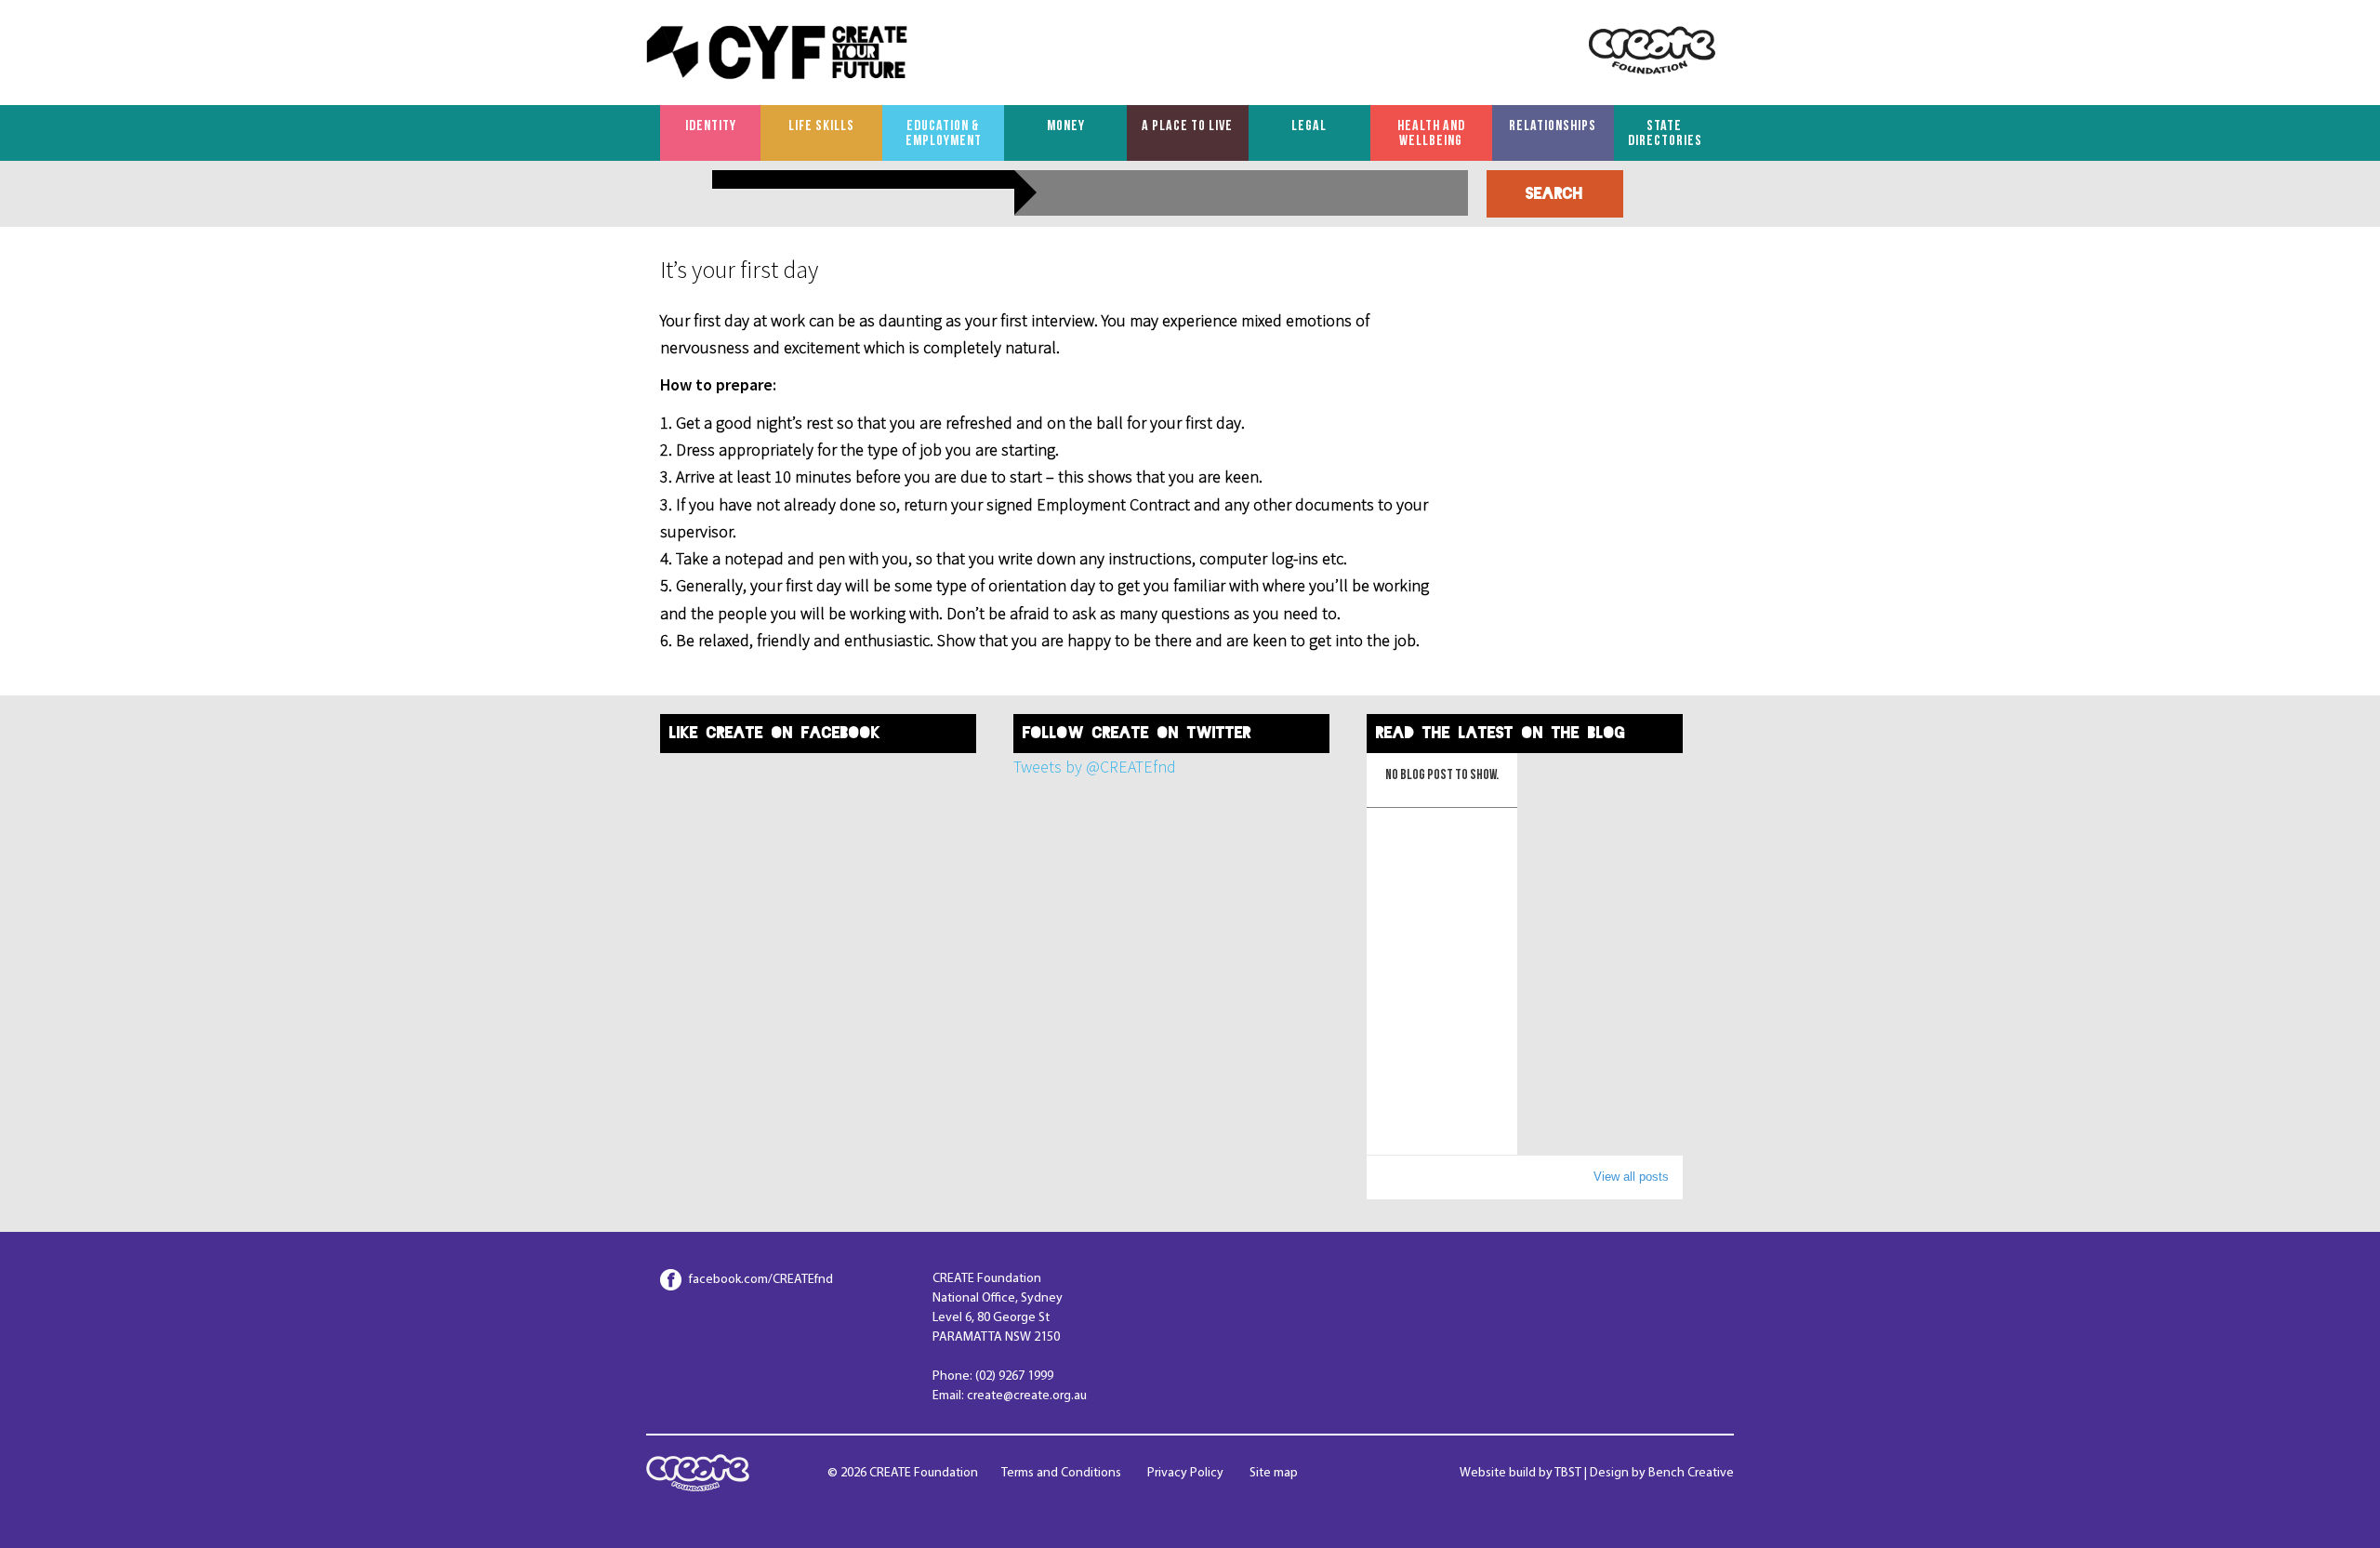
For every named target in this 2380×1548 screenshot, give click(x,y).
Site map (1274, 1473)
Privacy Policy (1185, 1473)
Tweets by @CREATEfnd (1095, 767)
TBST (1568, 1473)
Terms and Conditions (1061, 1473)
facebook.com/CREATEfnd (761, 1280)
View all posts (1631, 1177)
